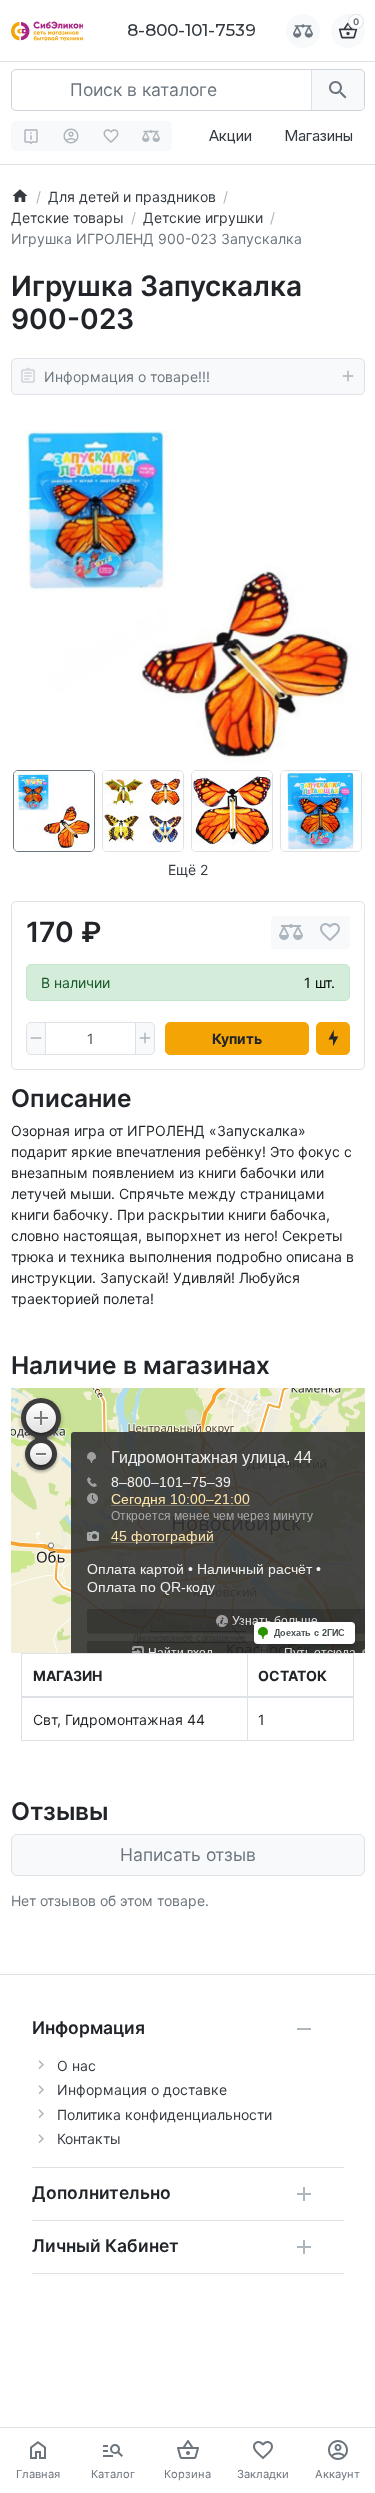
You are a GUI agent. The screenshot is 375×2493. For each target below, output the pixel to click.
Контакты (89, 2138)
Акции (230, 135)
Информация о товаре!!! (127, 376)
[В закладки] (330, 932)
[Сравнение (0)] (151, 136)
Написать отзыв (188, 1854)
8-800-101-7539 (191, 30)
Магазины (318, 135)
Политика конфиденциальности (164, 2114)
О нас (76, 2065)
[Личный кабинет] (71, 136)
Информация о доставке (142, 2089)
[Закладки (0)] (111, 136)
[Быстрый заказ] (333, 1039)
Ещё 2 (188, 869)
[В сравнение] (291, 932)
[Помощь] (31, 136)
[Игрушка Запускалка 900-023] (188, 593)
